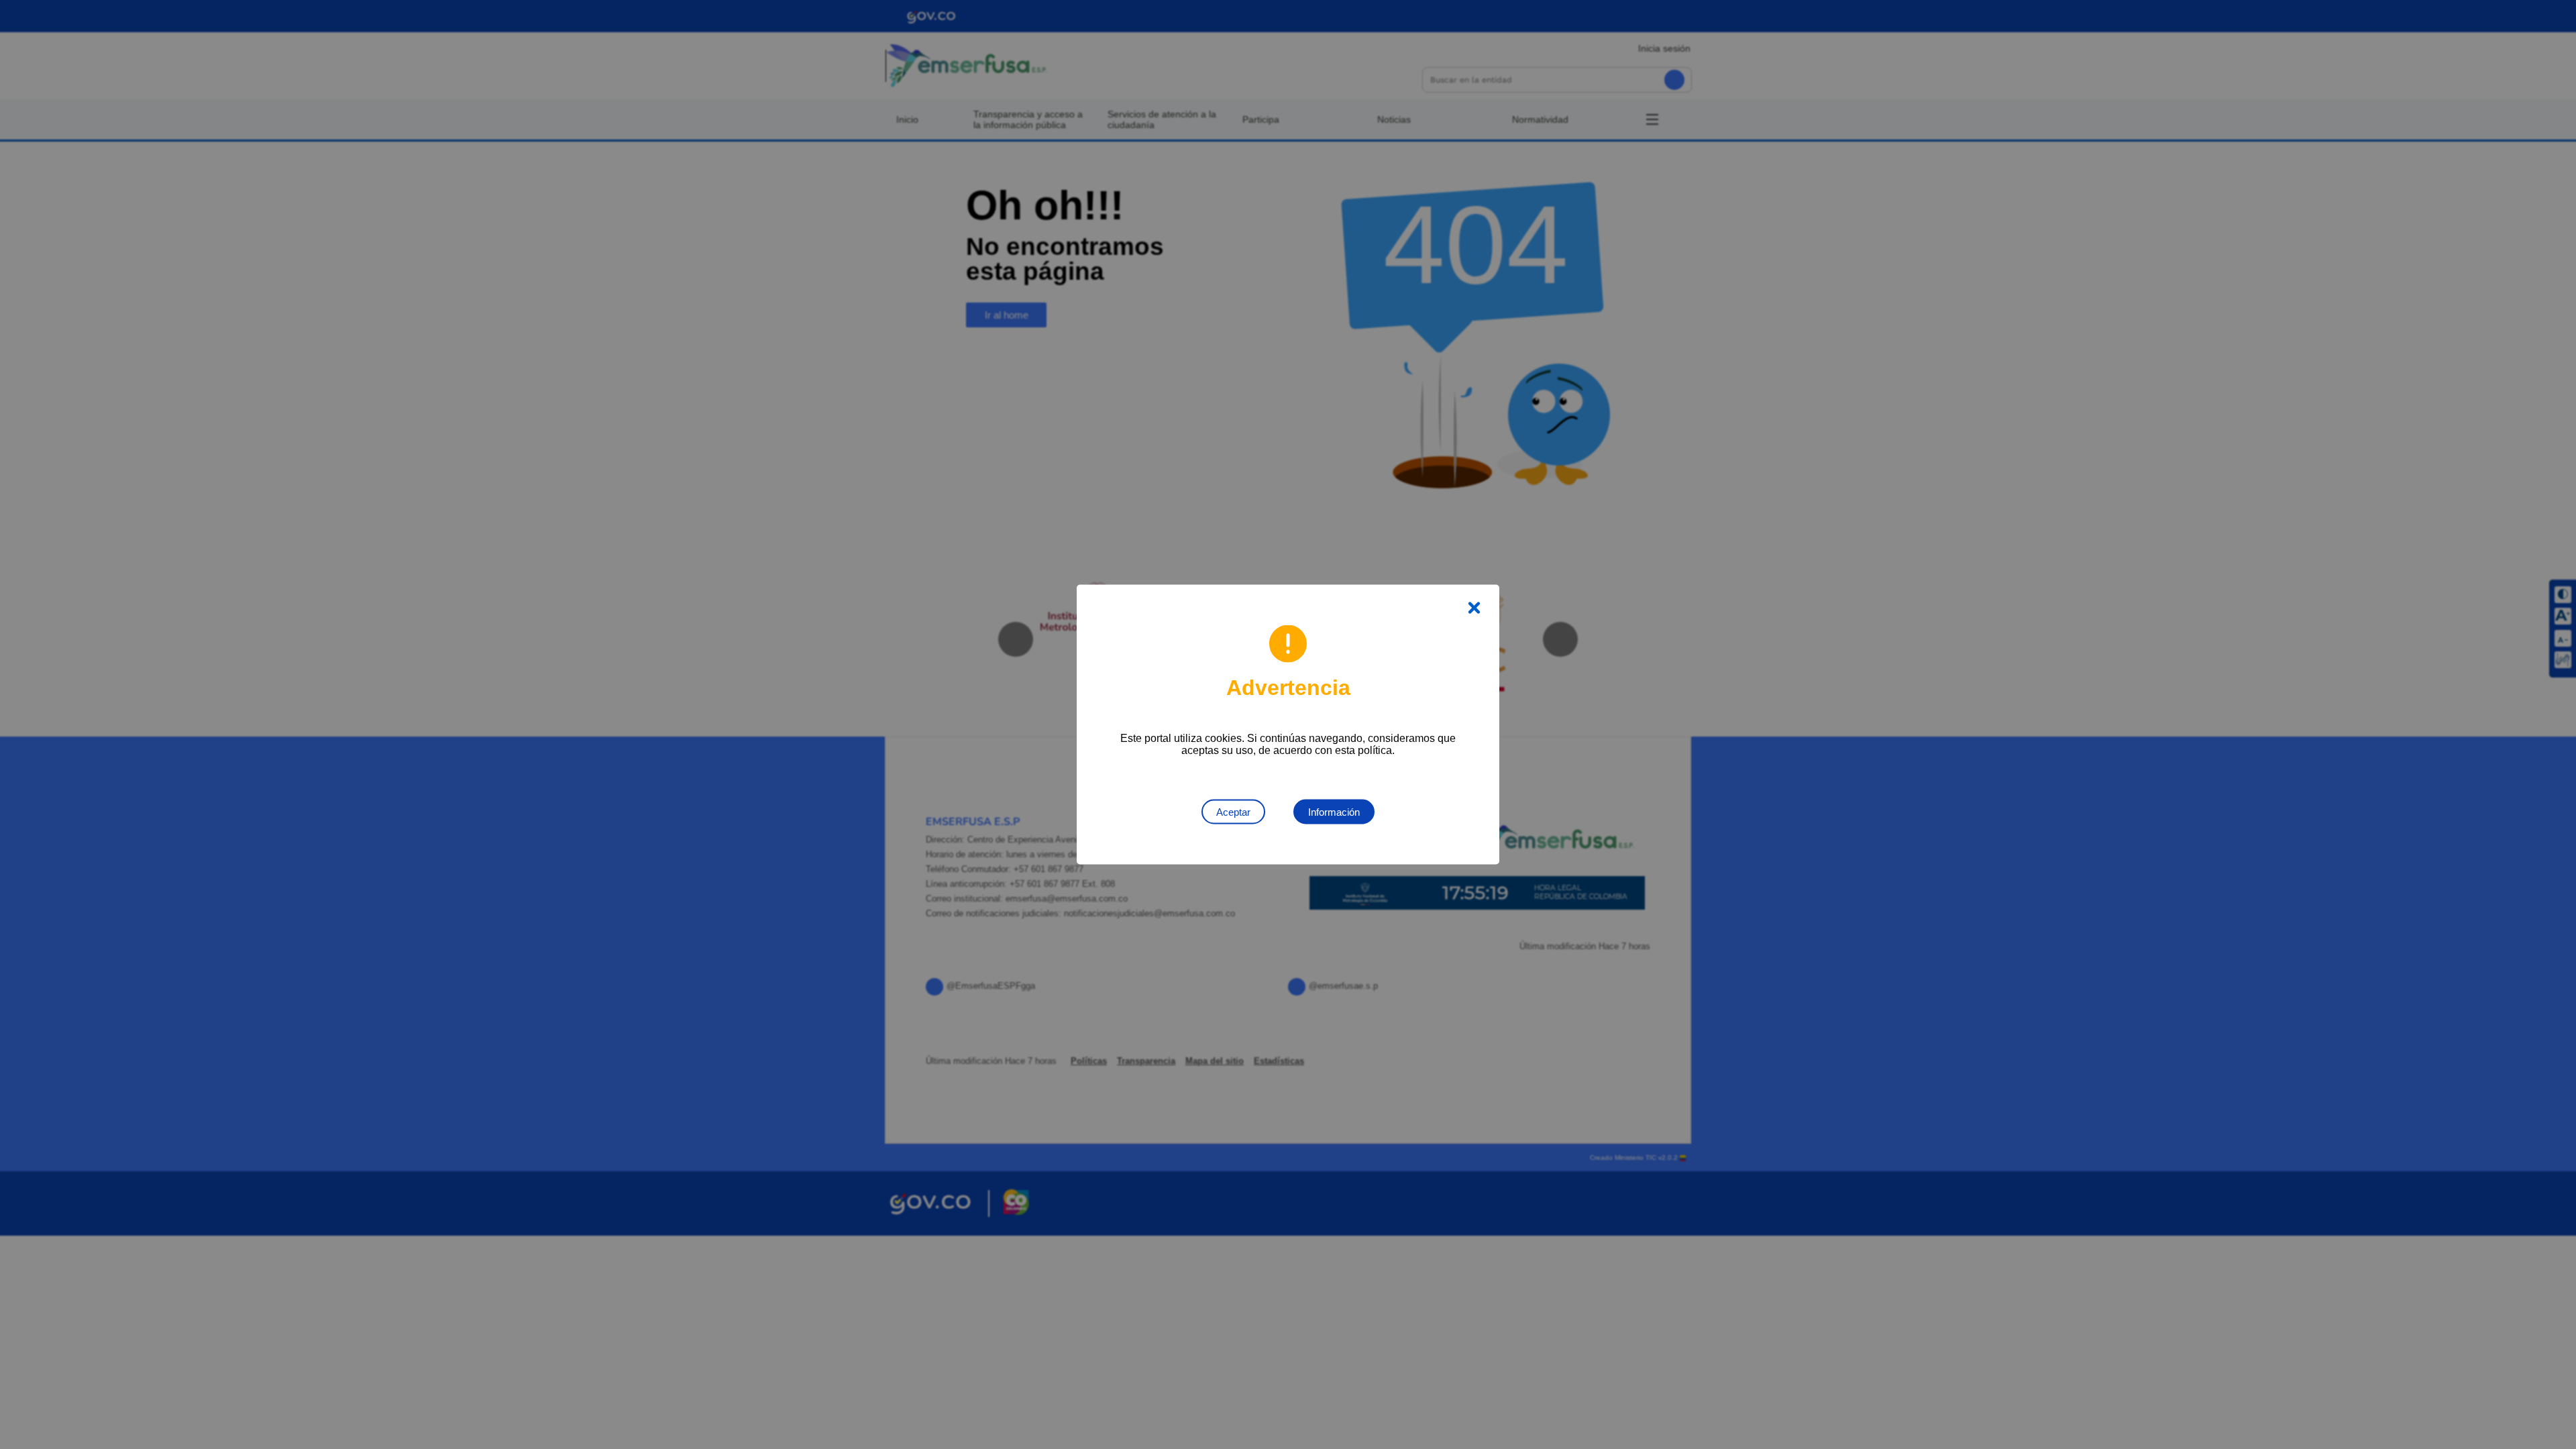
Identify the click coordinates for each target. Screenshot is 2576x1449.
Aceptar (1233, 812)
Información (1334, 812)
